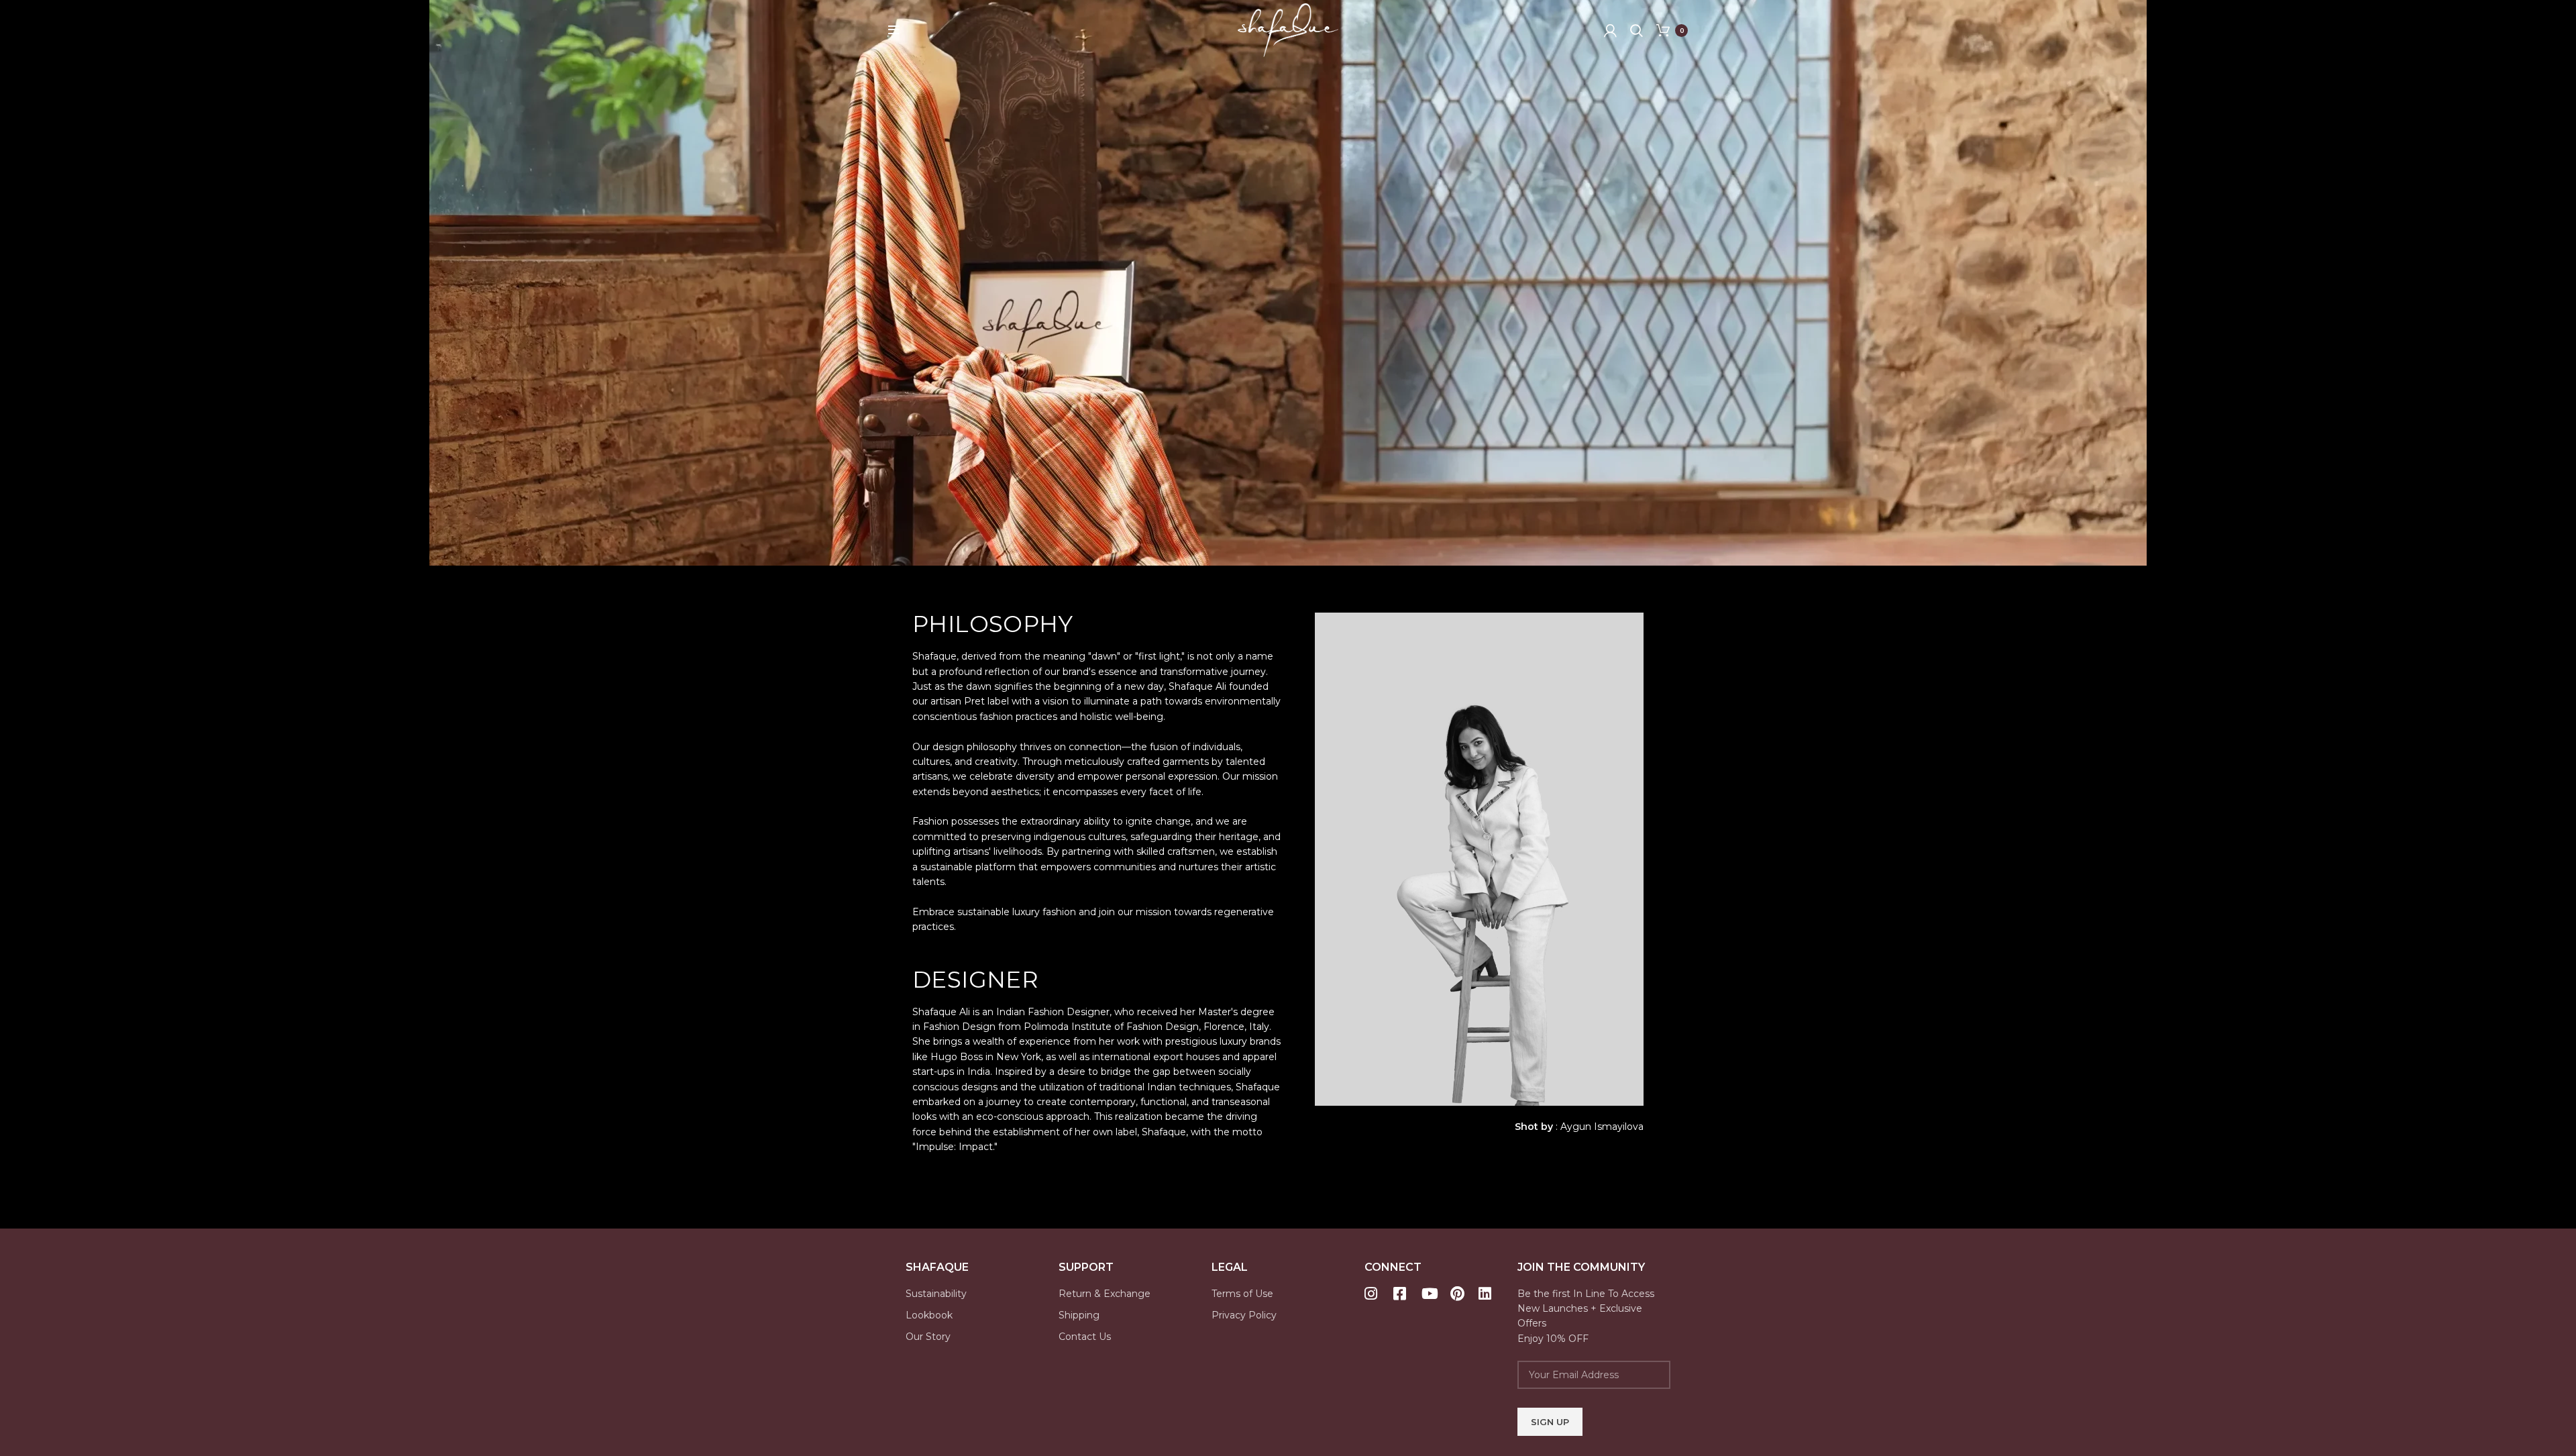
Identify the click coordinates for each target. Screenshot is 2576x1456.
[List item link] (982, 1294)
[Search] (1636, 30)
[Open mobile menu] (894, 30)
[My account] (1610, 30)
